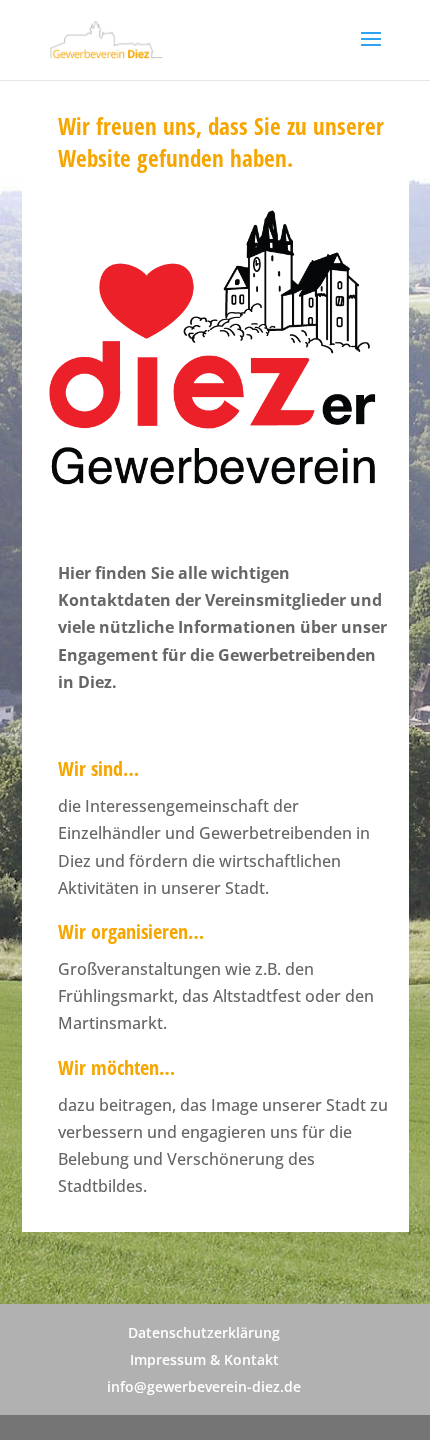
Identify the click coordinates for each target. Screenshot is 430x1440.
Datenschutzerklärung (204, 1332)
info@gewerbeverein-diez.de (204, 1386)
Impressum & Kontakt (204, 1359)
